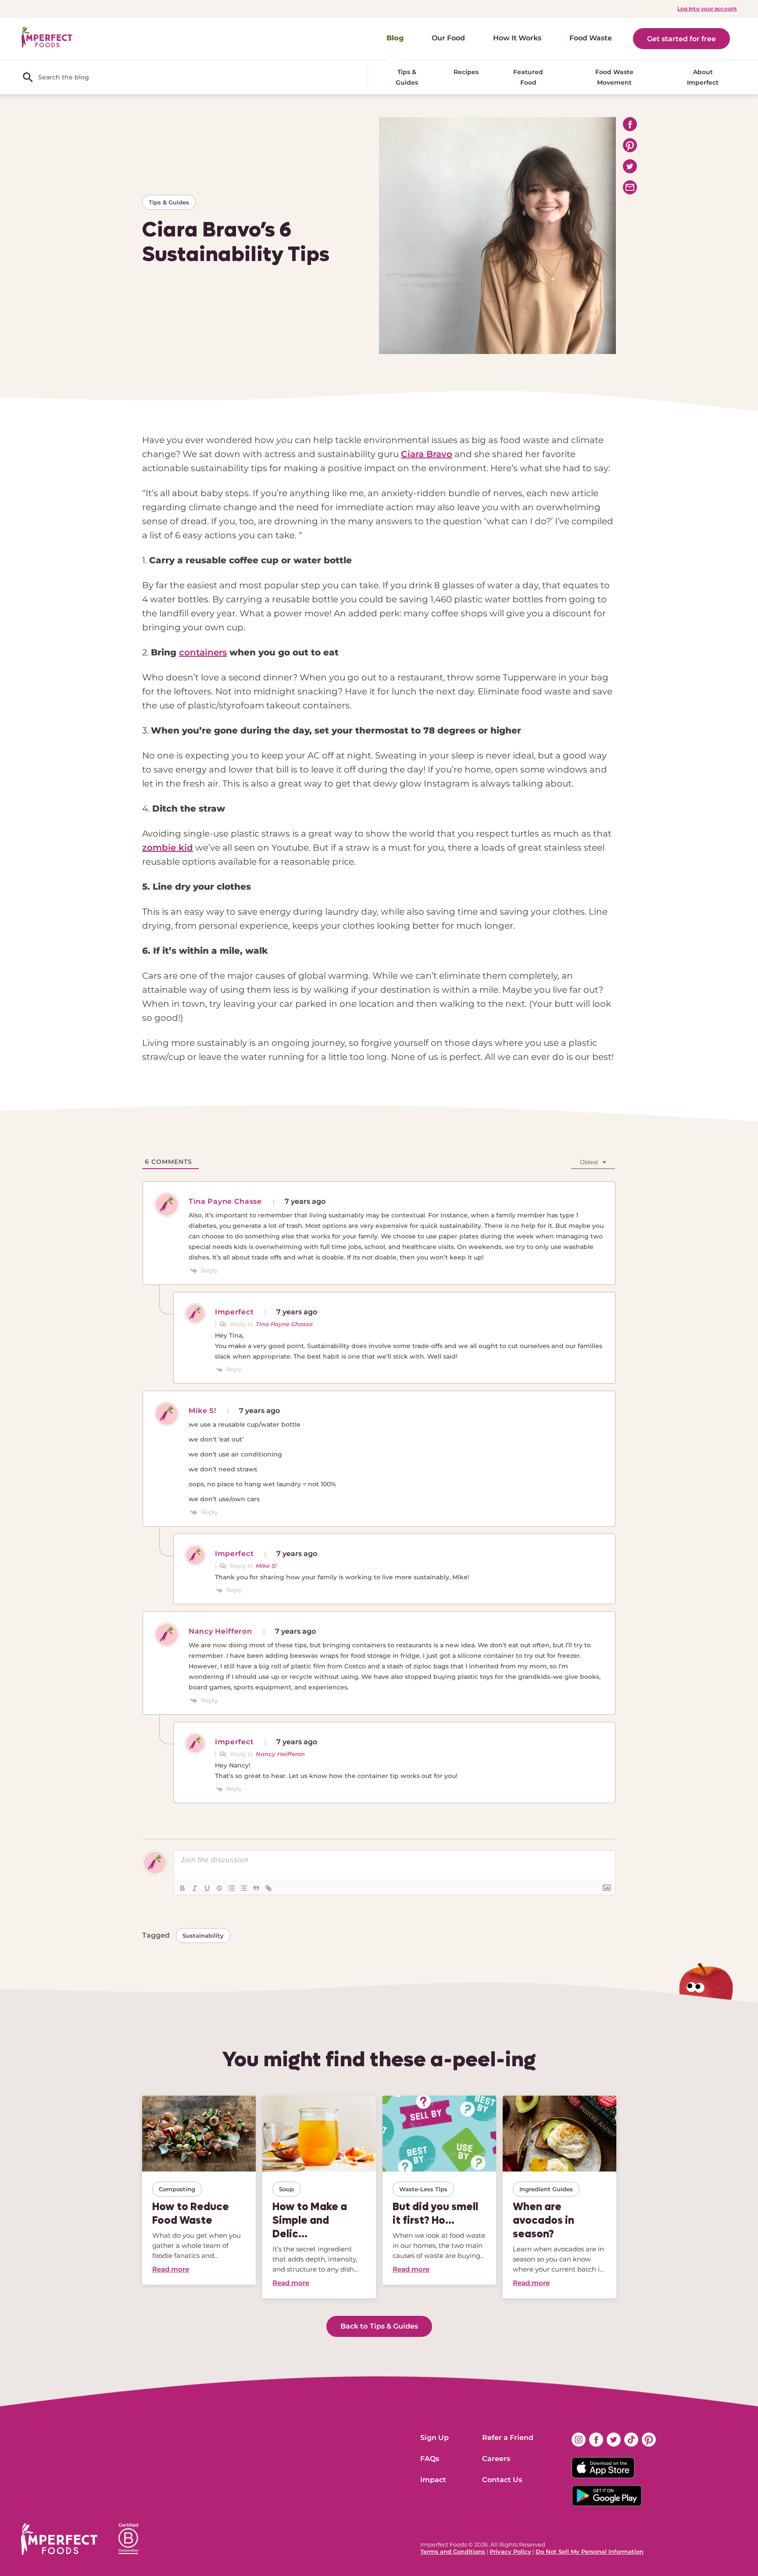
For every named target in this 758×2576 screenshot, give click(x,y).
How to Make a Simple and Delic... (310, 2220)
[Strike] (219, 1888)
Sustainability (203, 1936)
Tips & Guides (407, 77)
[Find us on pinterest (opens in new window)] (649, 2440)
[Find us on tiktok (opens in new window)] (631, 2440)
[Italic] (195, 1888)
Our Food (448, 38)
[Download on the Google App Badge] (614, 2496)
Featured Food (528, 77)
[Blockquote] (256, 1888)
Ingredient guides (546, 2189)
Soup (286, 2189)
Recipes (466, 72)
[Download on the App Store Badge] (614, 2468)
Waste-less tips (423, 2189)
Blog (395, 38)
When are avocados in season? (543, 2220)
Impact (433, 2480)
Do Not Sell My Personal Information (590, 2551)
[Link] (268, 1888)
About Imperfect (703, 77)
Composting (177, 2189)
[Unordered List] (244, 1888)
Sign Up (434, 2438)
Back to (379, 2326)
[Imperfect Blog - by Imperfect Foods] (47, 38)
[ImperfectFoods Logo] (59, 2539)
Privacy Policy (510, 2551)
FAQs (430, 2459)
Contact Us (502, 2480)
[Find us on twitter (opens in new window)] (614, 2440)
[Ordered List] (232, 1888)
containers (203, 652)
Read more (171, 2269)
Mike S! (266, 1566)
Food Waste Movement (614, 77)
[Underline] (207, 1888)
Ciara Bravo (427, 454)
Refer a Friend (508, 2438)
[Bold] (182, 1888)
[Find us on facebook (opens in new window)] (596, 2440)
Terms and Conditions (453, 2551)
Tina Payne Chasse (284, 1324)
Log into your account (707, 9)
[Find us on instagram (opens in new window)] (579, 2440)
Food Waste (591, 38)
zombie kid (168, 848)
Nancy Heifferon (280, 1754)
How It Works (517, 38)
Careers (496, 2459)
